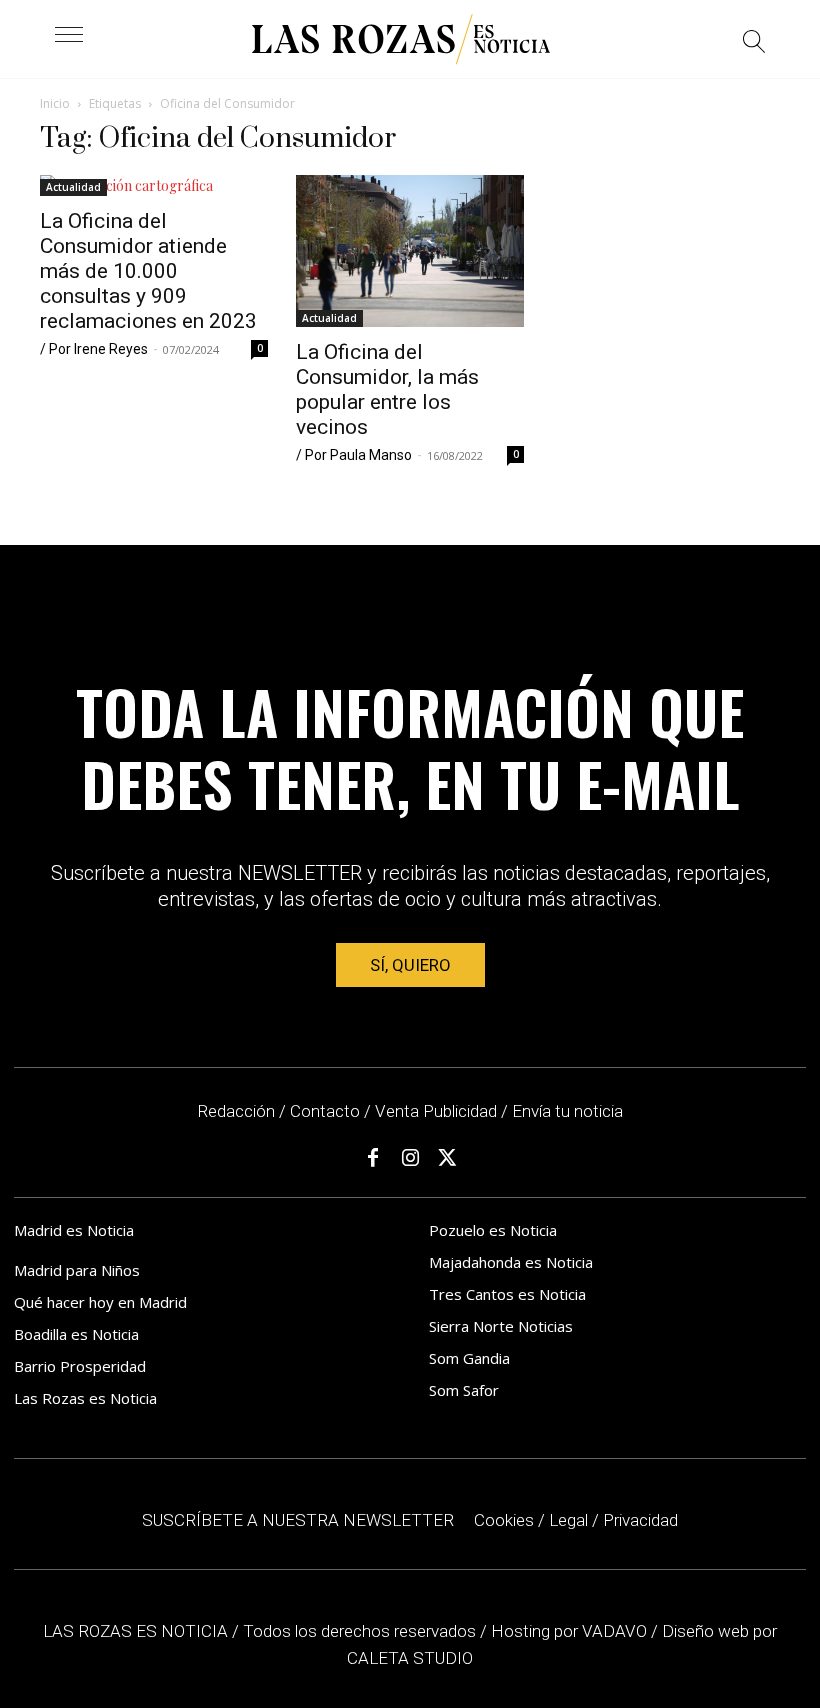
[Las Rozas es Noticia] (401, 39)
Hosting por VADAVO (569, 1631)
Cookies (504, 1520)
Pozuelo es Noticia (493, 1230)
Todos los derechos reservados (361, 1631)
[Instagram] (410, 1158)
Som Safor (464, 1390)
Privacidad (640, 1520)
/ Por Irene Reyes (94, 349)
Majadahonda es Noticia (511, 1262)
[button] (754, 44)
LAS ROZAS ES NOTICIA (137, 1631)
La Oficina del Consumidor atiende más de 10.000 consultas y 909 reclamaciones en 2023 (148, 271)
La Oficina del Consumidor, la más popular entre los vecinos (387, 389)
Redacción (236, 1111)
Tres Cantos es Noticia (507, 1294)
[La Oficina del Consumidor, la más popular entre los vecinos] (410, 251)
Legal (568, 1520)
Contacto (325, 1111)
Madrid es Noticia (74, 1230)
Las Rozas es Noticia (85, 1398)
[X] (447, 1158)
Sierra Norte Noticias (501, 1326)
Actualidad (73, 187)
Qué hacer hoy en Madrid (100, 1302)
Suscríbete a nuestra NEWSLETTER (298, 1520)
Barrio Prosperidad (80, 1366)
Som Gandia (469, 1358)
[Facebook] (373, 1158)
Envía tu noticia (567, 1111)
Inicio (55, 103)
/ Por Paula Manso (354, 455)
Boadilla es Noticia (76, 1334)
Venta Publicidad (438, 1111)
